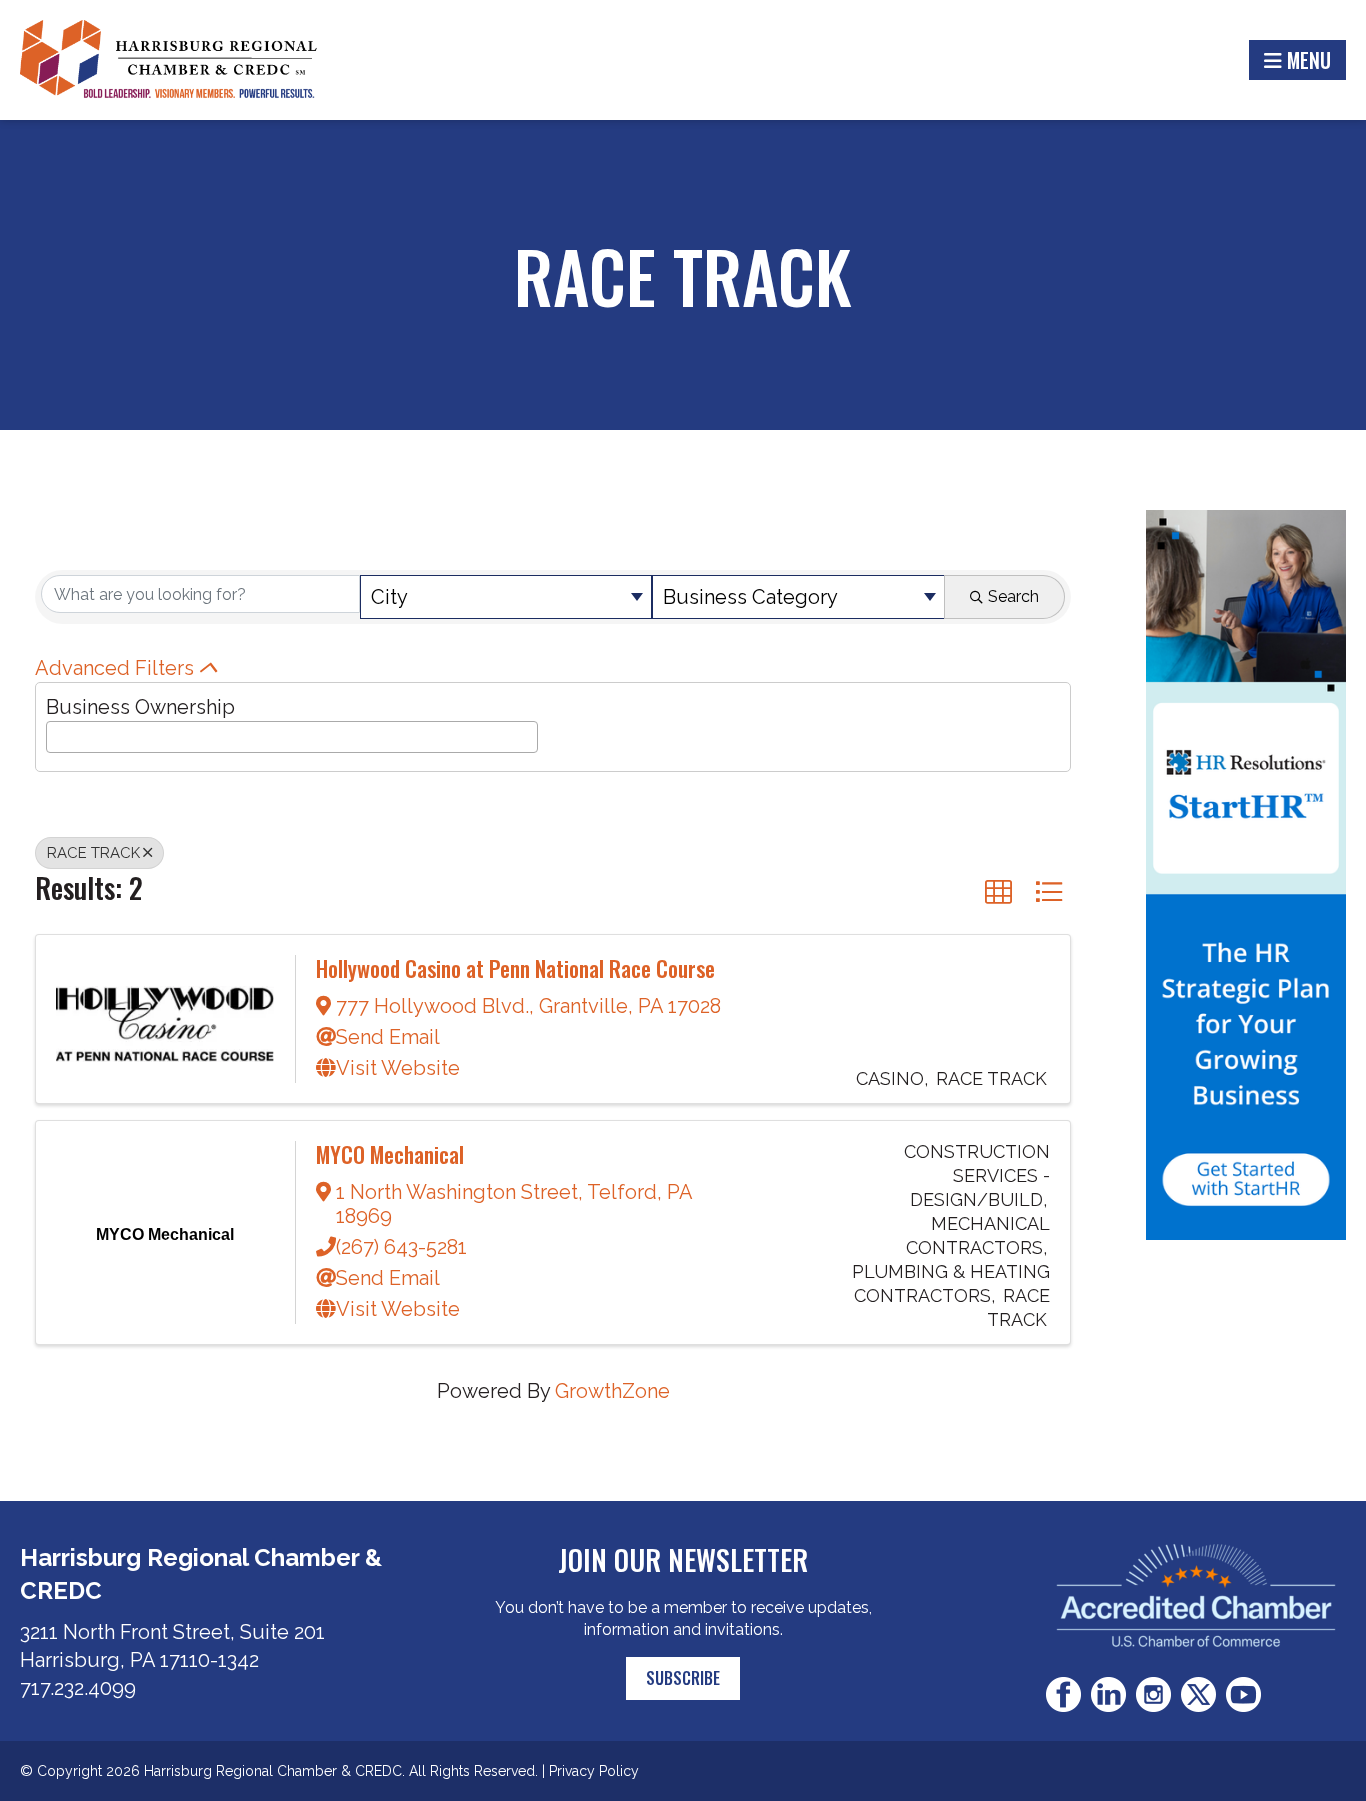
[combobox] (506, 597)
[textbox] (59, 734)
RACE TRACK (93, 853)
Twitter (1198, 1694)
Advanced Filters (114, 668)
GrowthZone (612, 1391)
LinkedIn (1108, 1694)
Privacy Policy (594, 1771)
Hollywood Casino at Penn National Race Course (515, 968)
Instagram (1153, 1694)
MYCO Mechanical (390, 1154)
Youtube (1243, 1694)
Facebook (1063, 1694)
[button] (998, 891)
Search (1013, 596)
